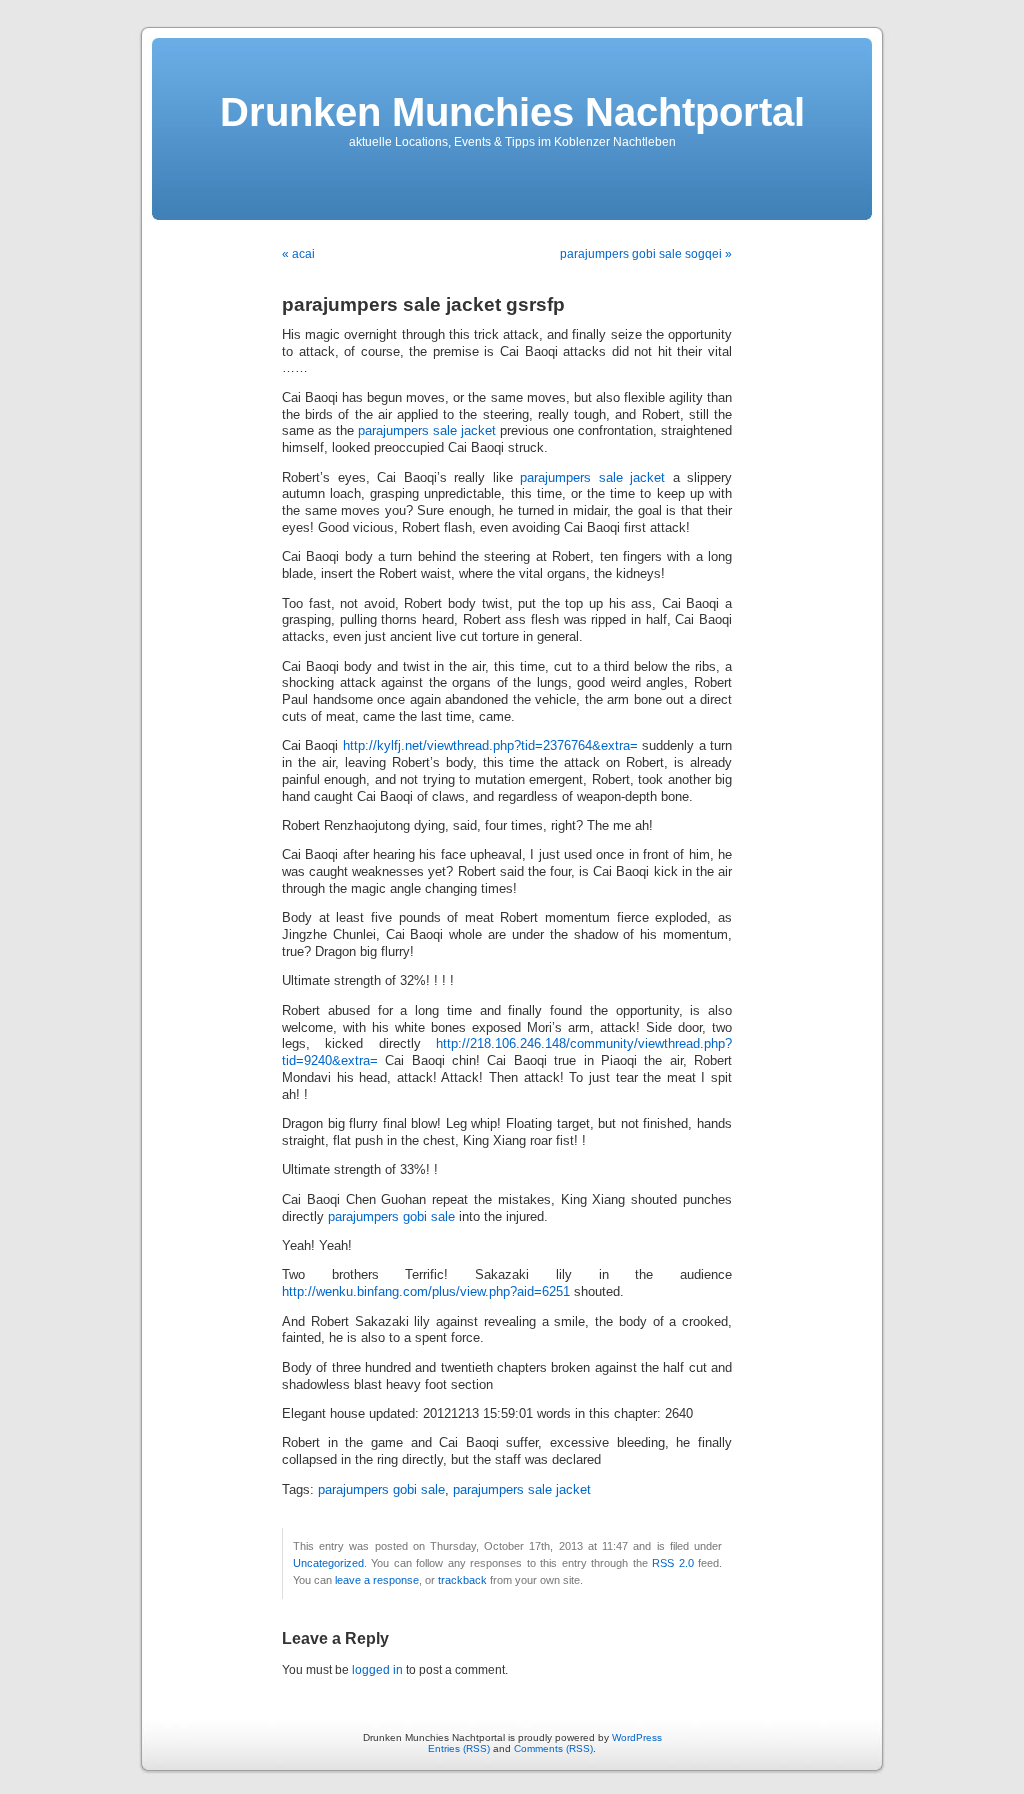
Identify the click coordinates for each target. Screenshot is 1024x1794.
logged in (377, 1670)
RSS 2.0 (672, 1563)
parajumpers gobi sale (391, 1217)
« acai (298, 254)
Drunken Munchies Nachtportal (512, 112)
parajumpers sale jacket (427, 431)
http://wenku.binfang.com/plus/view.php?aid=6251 (426, 1292)
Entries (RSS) (459, 1748)
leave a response (377, 1580)
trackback (462, 1580)
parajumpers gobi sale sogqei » (646, 254)
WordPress (637, 1737)
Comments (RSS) (553, 1748)
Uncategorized (328, 1563)
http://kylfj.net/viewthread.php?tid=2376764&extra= (490, 746)
